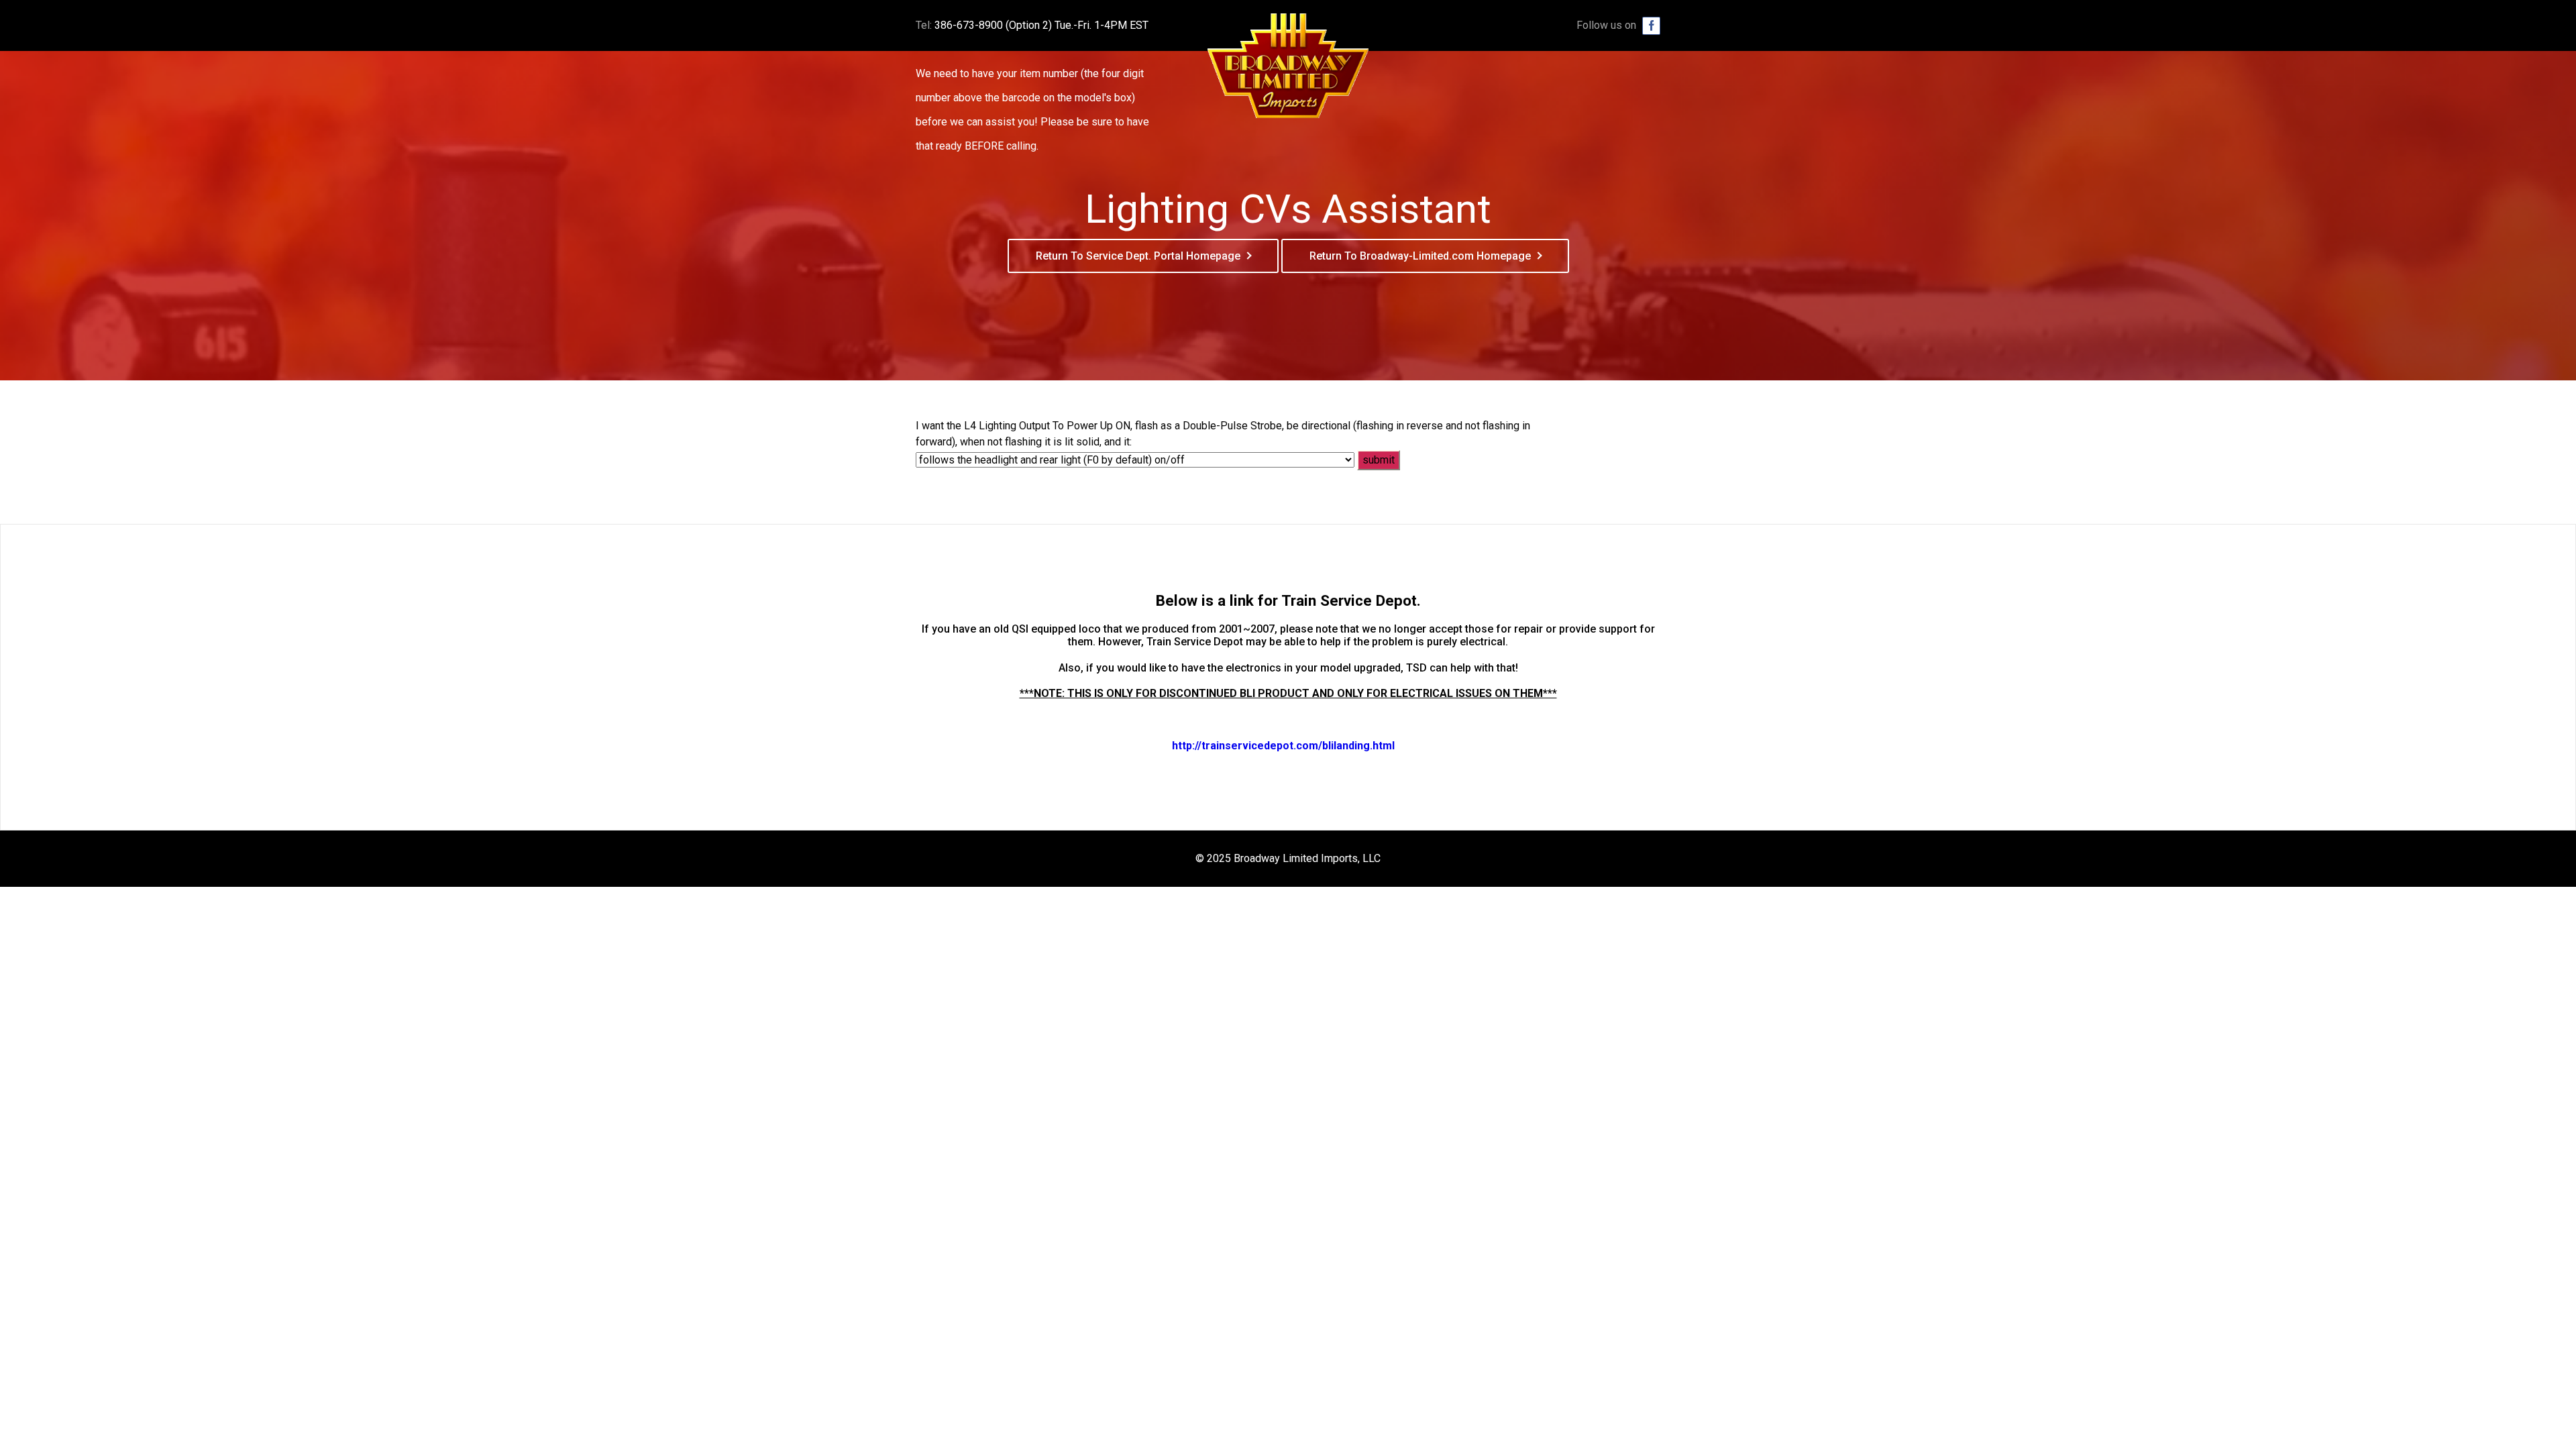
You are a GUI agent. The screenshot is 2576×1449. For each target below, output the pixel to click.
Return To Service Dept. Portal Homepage (1138, 256)
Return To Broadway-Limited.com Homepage (1420, 256)
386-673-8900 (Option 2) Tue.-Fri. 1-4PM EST (1041, 25)
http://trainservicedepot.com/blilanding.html (1283, 746)
